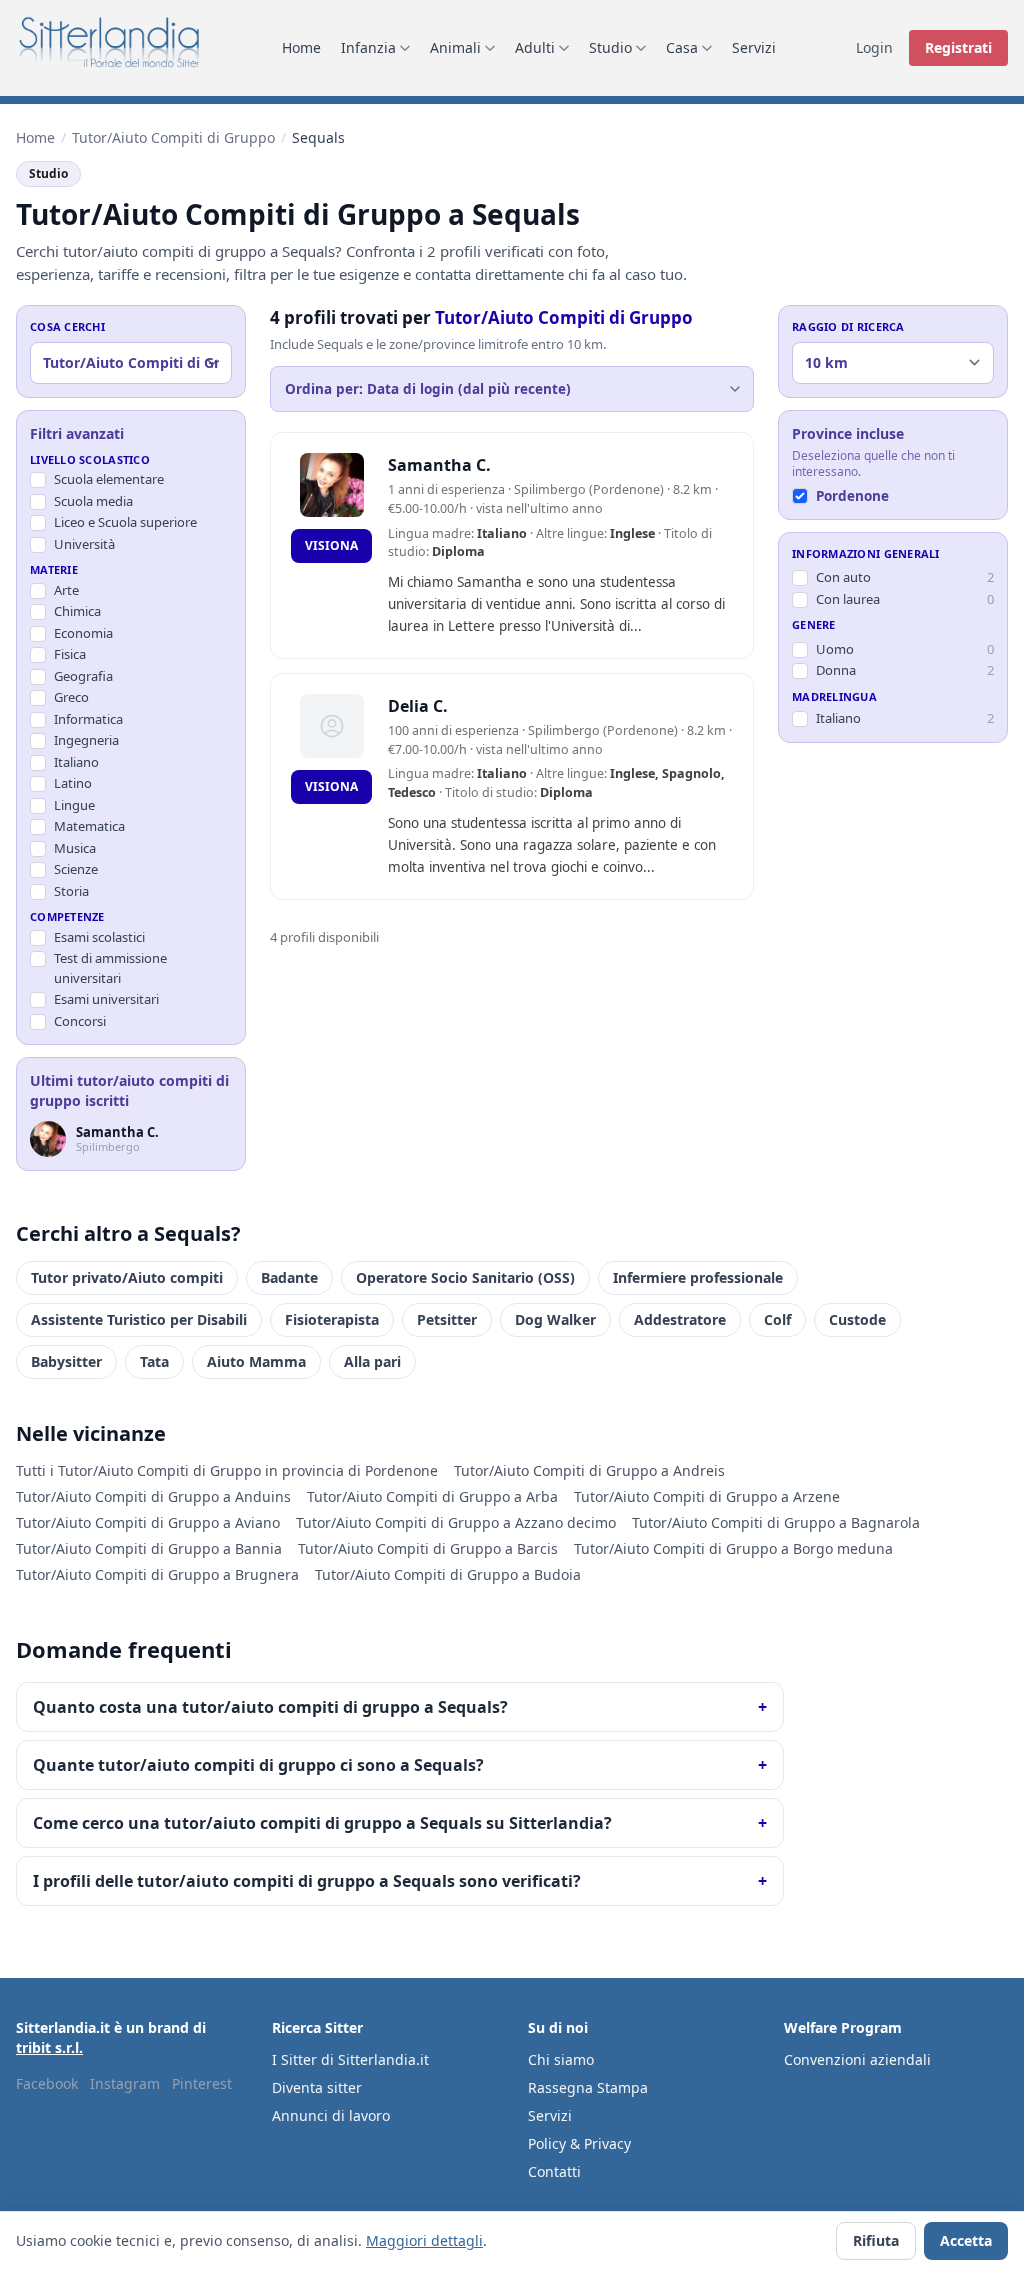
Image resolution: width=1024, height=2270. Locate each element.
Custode (857, 1319)
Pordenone (852, 496)
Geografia (83, 676)
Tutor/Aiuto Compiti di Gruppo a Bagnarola (776, 1522)
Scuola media (93, 501)
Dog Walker (555, 1319)
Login (874, 47)
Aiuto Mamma (256, 1361)
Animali (455, 47)
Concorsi (80, 1021)
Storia (71, 891)
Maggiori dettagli (424, 2240)
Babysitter (66, 1361)
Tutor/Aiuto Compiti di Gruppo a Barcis (428, 1548)
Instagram (125, 2083)
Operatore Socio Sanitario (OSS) (465, 1277)
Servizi (754, 47)
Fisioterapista (332, 1319)
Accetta (966, 2240)
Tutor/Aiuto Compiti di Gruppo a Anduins (153, 1496)
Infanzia (368, 47)
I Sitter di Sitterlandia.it (350, 2059)
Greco (71, 697)
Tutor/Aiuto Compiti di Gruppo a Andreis (589, 1470)
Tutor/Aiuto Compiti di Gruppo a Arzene (707, 1496)
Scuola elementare (109, 479)
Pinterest (202, 2083)
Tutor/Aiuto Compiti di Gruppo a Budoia (448, 1574)
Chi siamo (561, 2059)
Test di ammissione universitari (110, 968)
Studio (610, 47)
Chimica (77, 611)
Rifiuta (876, 2240)
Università (84, 544)
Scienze (76, 869)
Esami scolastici (99, 937)
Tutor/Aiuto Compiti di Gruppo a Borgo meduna (733, 1548)
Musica (75, 848)
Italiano (76, 762)
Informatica (88, 719)
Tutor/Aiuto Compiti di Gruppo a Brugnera (157, 1574)
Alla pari (372, 1361)
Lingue (74, 805)
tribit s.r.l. (49, 2047)
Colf (777, 1319)
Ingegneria (86, 740)
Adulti (535, 47)
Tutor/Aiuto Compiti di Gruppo (173, 137)
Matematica (89, 826)
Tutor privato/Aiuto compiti (127, 1277)
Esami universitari (106, 999)
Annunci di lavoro (331, 2115)
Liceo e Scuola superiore (125, 522)
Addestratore (680, 1319)
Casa (682, 47)
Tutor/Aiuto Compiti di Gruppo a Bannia (149, 1548)
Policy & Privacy (579, 2143)
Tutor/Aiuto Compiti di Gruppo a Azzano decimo (456, 1522)
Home (301, 47)
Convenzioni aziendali (857, 2059)
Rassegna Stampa (588, 2087)
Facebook (47, 2083)
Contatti (554, 2171)
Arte (66, 590)
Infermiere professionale (698, 1277)
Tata (154, 1361)
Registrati (958, 47)
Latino (73, 783)
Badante (289, 1277)
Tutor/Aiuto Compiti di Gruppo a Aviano (148, 1522)
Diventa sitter (317, 2087)
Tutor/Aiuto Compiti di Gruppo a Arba (432, 1496)
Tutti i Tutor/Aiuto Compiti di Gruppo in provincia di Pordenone (227, 1470)
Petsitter (447, 1319)
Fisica (70, 654)
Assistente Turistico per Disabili (139, 1319)
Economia (83, 633)
